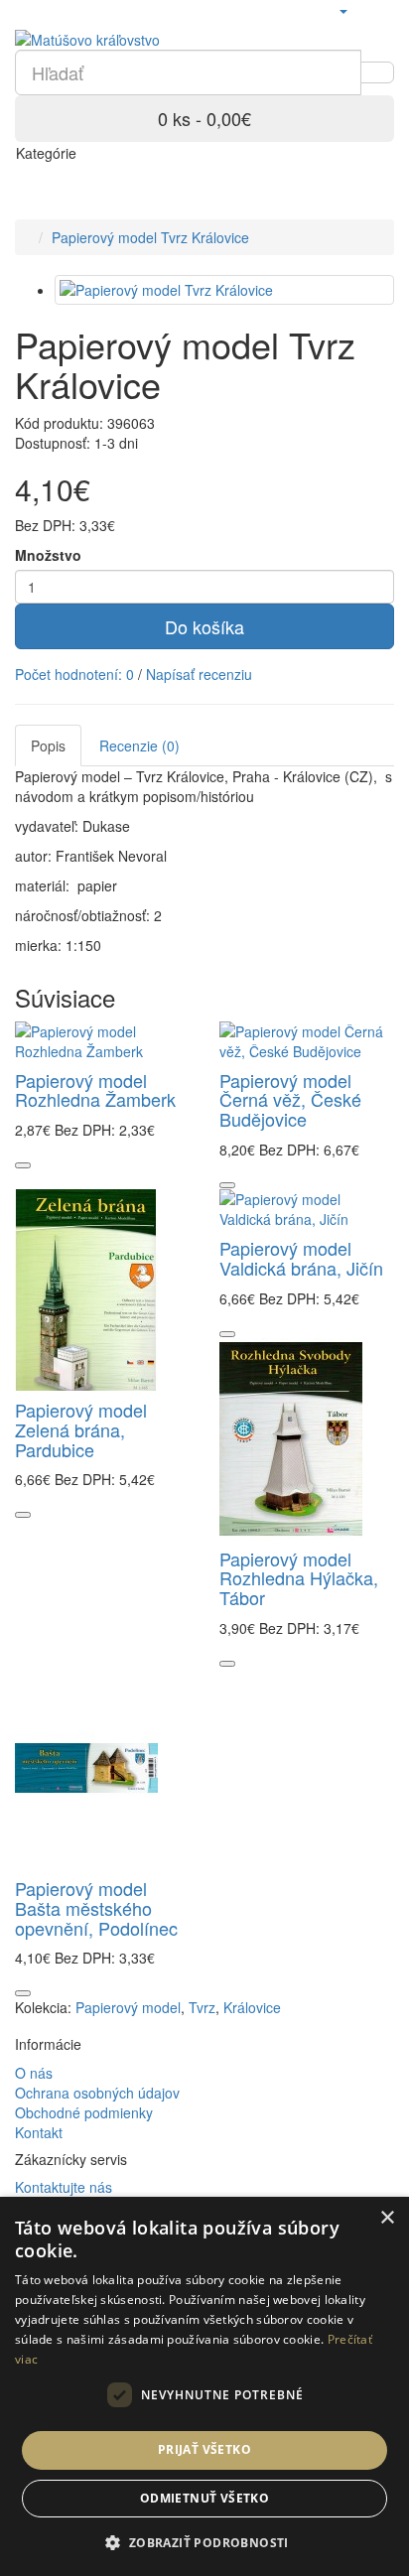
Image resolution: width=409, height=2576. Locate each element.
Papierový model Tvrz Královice (150, 237)
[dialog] (204, 2386)
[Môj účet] (342, 10)
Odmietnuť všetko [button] (204, 2498)
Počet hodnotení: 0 (74, 674)
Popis (48, 746)
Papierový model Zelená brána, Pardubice (81, 1429)
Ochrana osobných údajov (97, 2093)
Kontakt (39, 2132)
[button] (204, 2542)
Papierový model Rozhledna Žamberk (95, 1090)
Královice (252, 2007)
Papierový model (128, 2007)
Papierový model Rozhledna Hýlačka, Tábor (299, 1578)
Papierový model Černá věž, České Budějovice (290, 1100)
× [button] (387, 2218)
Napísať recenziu (199, 674)
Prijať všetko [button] (204, 2449)
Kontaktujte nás (64, 2187)
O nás (34, 2073)
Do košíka (204, 626)
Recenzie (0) (139, 746)
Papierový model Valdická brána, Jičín (301, 1258)
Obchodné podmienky (84, 2112)
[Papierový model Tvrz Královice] (224, 290)
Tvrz (202, 2007)
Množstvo (48, 555)
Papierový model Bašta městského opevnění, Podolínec (96, 1908)
